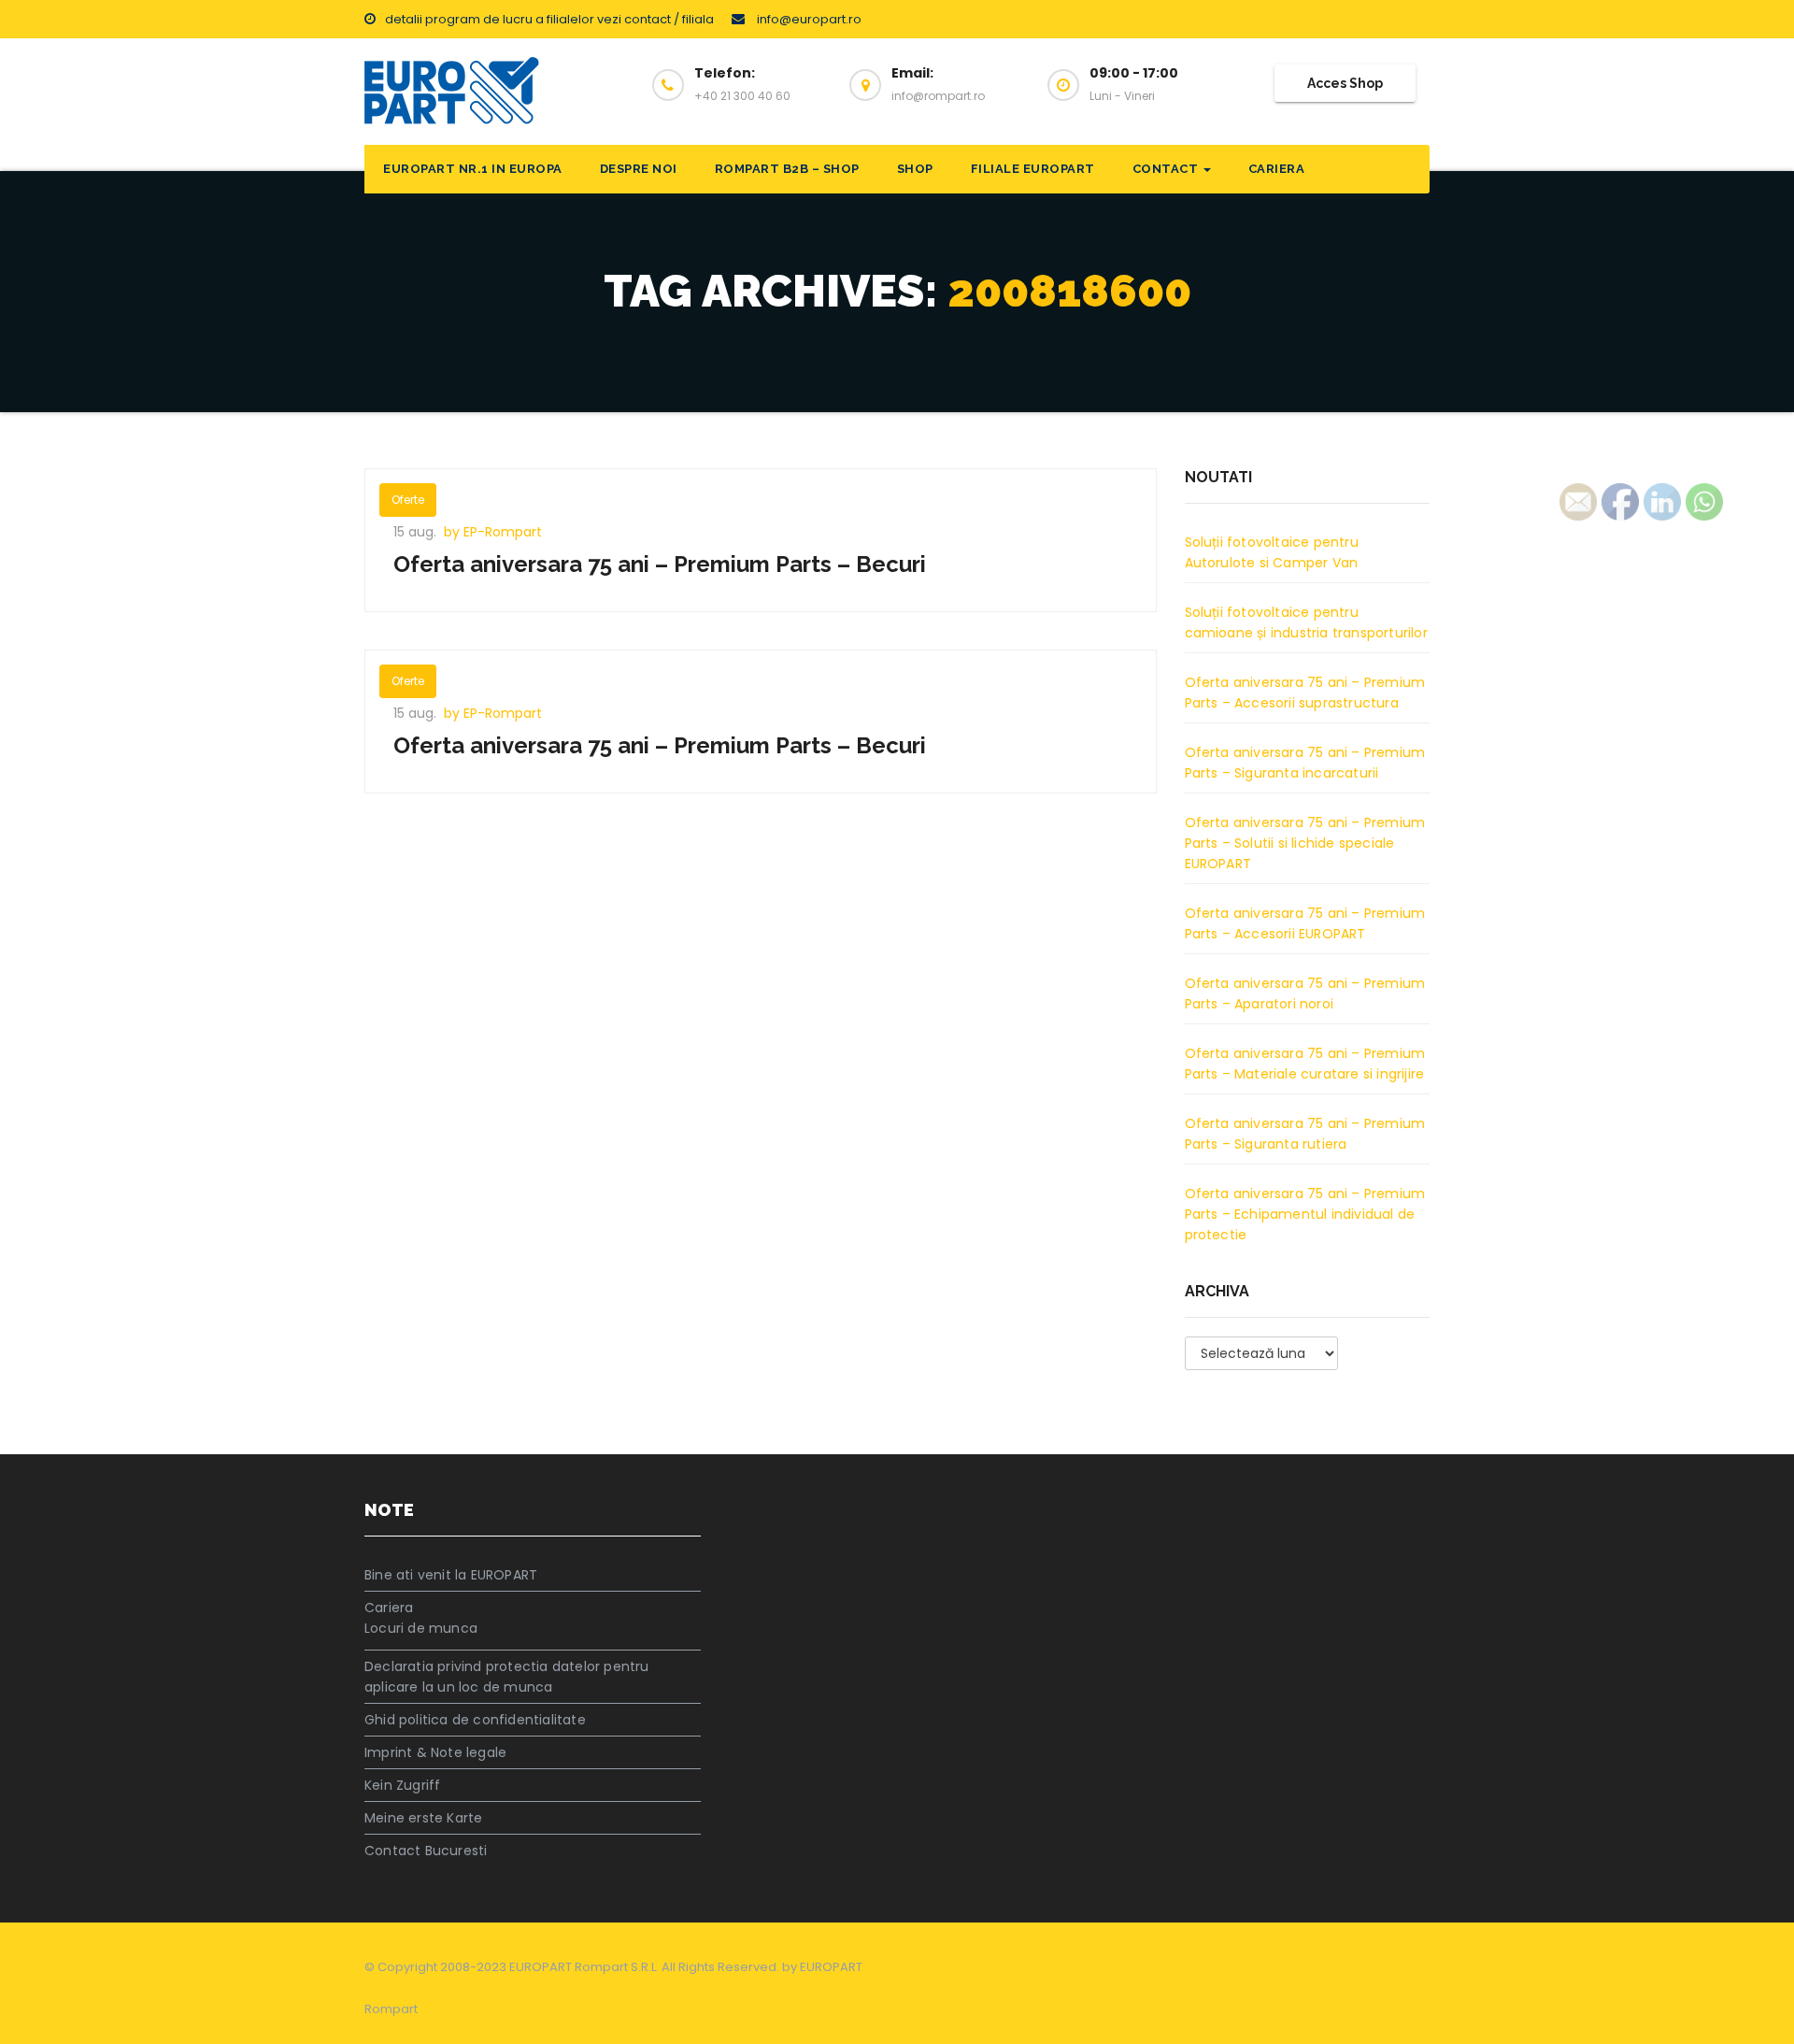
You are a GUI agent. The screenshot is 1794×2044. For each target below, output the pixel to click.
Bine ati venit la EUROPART (451, 1575)
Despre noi (639, 169)
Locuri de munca (421, 1628)
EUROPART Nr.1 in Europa (473, 169)
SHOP (915, 169)
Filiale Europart (1033, 169)
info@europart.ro (808, 19)
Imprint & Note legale (435, 1752)
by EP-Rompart (493, 532)
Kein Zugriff (402, 1785)
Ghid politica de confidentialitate (475, 1720)
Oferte (408, 500)
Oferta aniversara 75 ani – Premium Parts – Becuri (660, 564)
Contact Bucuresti (426, 1851)
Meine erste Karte (423, 1818)
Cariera (1277, 169)
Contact (1167, 169)
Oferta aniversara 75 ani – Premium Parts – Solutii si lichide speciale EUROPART (1305, 843)
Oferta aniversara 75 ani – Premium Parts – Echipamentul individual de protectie (1305, 1214)
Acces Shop (1345, 83)
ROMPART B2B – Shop (787, 169)
